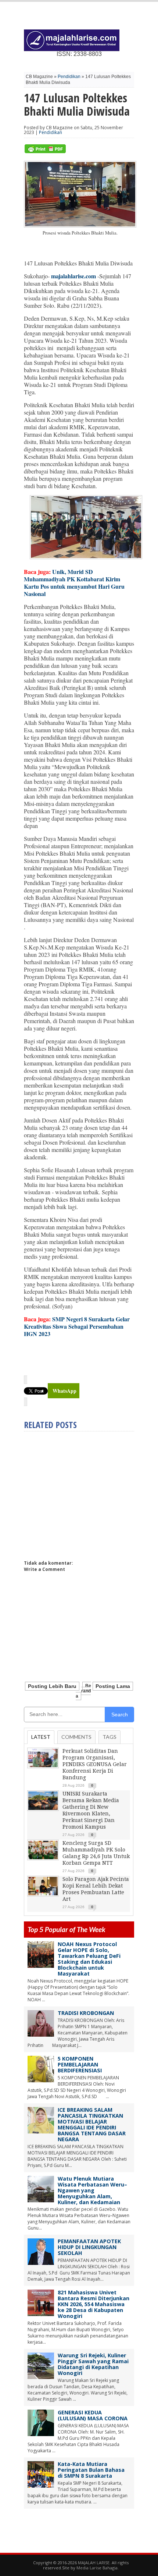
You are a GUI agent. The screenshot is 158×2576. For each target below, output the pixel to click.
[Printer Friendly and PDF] (45, 151)
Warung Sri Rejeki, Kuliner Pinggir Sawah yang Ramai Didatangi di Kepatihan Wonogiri (93, 2364)
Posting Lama (113, 1686)
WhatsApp (64, 1391)
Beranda (83, 1691)
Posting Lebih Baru (52, 1686)
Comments (76, 1737)
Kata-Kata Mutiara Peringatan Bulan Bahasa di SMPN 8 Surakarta (91, 2470)
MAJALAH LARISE (94, 2563)
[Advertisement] (86, 1493)
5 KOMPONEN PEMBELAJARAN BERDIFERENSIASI (80, 2064)
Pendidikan (69, 77)
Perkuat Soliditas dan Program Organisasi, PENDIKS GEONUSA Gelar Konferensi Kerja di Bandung (95, 1764)
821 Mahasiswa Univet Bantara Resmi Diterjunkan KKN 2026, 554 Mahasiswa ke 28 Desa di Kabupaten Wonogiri (94, 2304)
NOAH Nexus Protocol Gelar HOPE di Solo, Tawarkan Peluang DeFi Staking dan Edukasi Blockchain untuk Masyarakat (89, 1959)
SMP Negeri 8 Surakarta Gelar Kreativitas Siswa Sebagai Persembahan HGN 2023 (77, 1326)
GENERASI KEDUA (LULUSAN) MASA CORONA (93, 2415)
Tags (109, 1737)
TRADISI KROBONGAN (86, 2013)
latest (41, 1737)
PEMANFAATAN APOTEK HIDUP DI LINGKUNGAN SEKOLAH (89, 2247)
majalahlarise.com (73, 276)
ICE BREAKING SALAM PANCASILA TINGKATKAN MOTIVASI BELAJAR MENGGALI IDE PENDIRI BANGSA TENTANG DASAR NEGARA (92, 2124)
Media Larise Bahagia (97, 2568)
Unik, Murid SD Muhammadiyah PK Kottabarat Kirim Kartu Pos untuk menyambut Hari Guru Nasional (74, 583)
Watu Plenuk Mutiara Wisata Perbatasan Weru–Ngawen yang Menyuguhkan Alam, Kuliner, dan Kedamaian (92, 2190)
